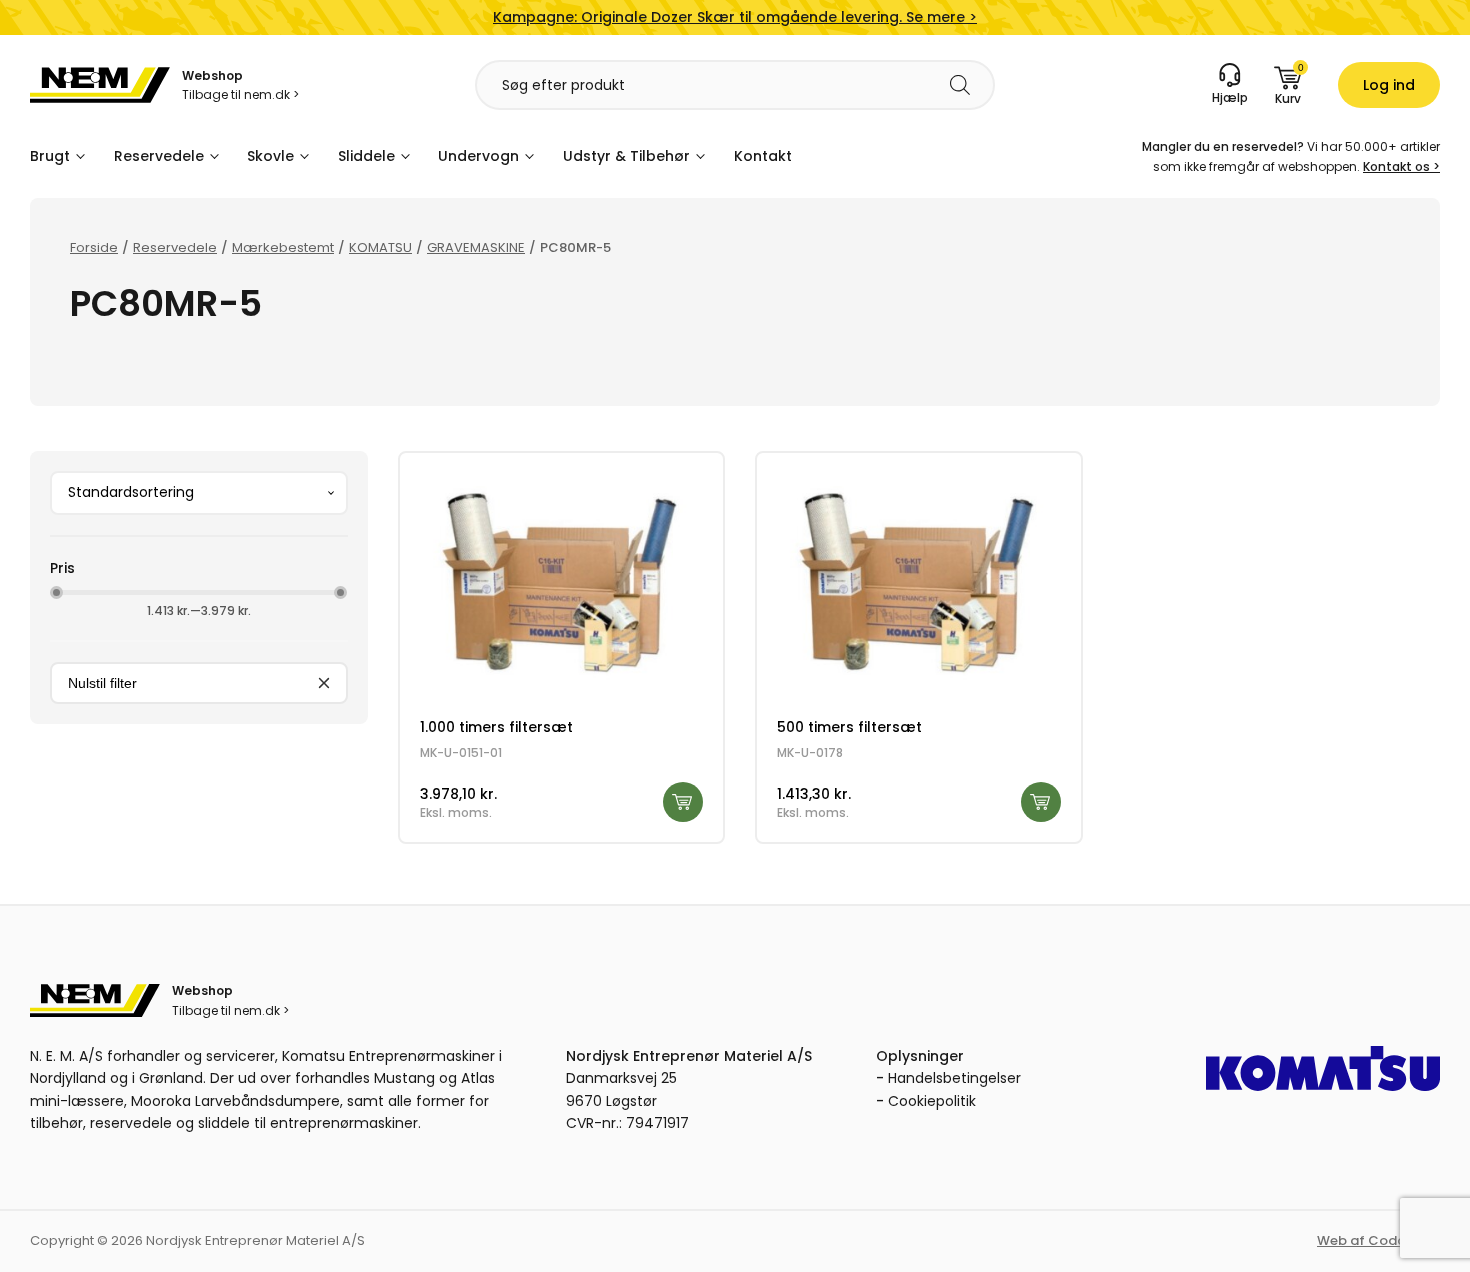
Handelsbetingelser (954, 1078)
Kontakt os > (1401, 166)
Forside (94, 247)
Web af (1378, 1240)
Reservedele (159, 156)
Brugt (50, 156)
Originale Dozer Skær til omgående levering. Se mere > (735, 17)
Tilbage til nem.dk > (240, 94)
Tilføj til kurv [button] (683, 802)
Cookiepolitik (932, 1101)
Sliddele (366, 156)
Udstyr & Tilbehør (626, 156)
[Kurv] (1288, 85)
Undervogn (478, 156)
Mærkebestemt (283, 247)
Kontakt (763, 156)
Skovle (270, 156)
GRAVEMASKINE (476, 247)
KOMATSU (380, 247)
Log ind (1389, 85)
